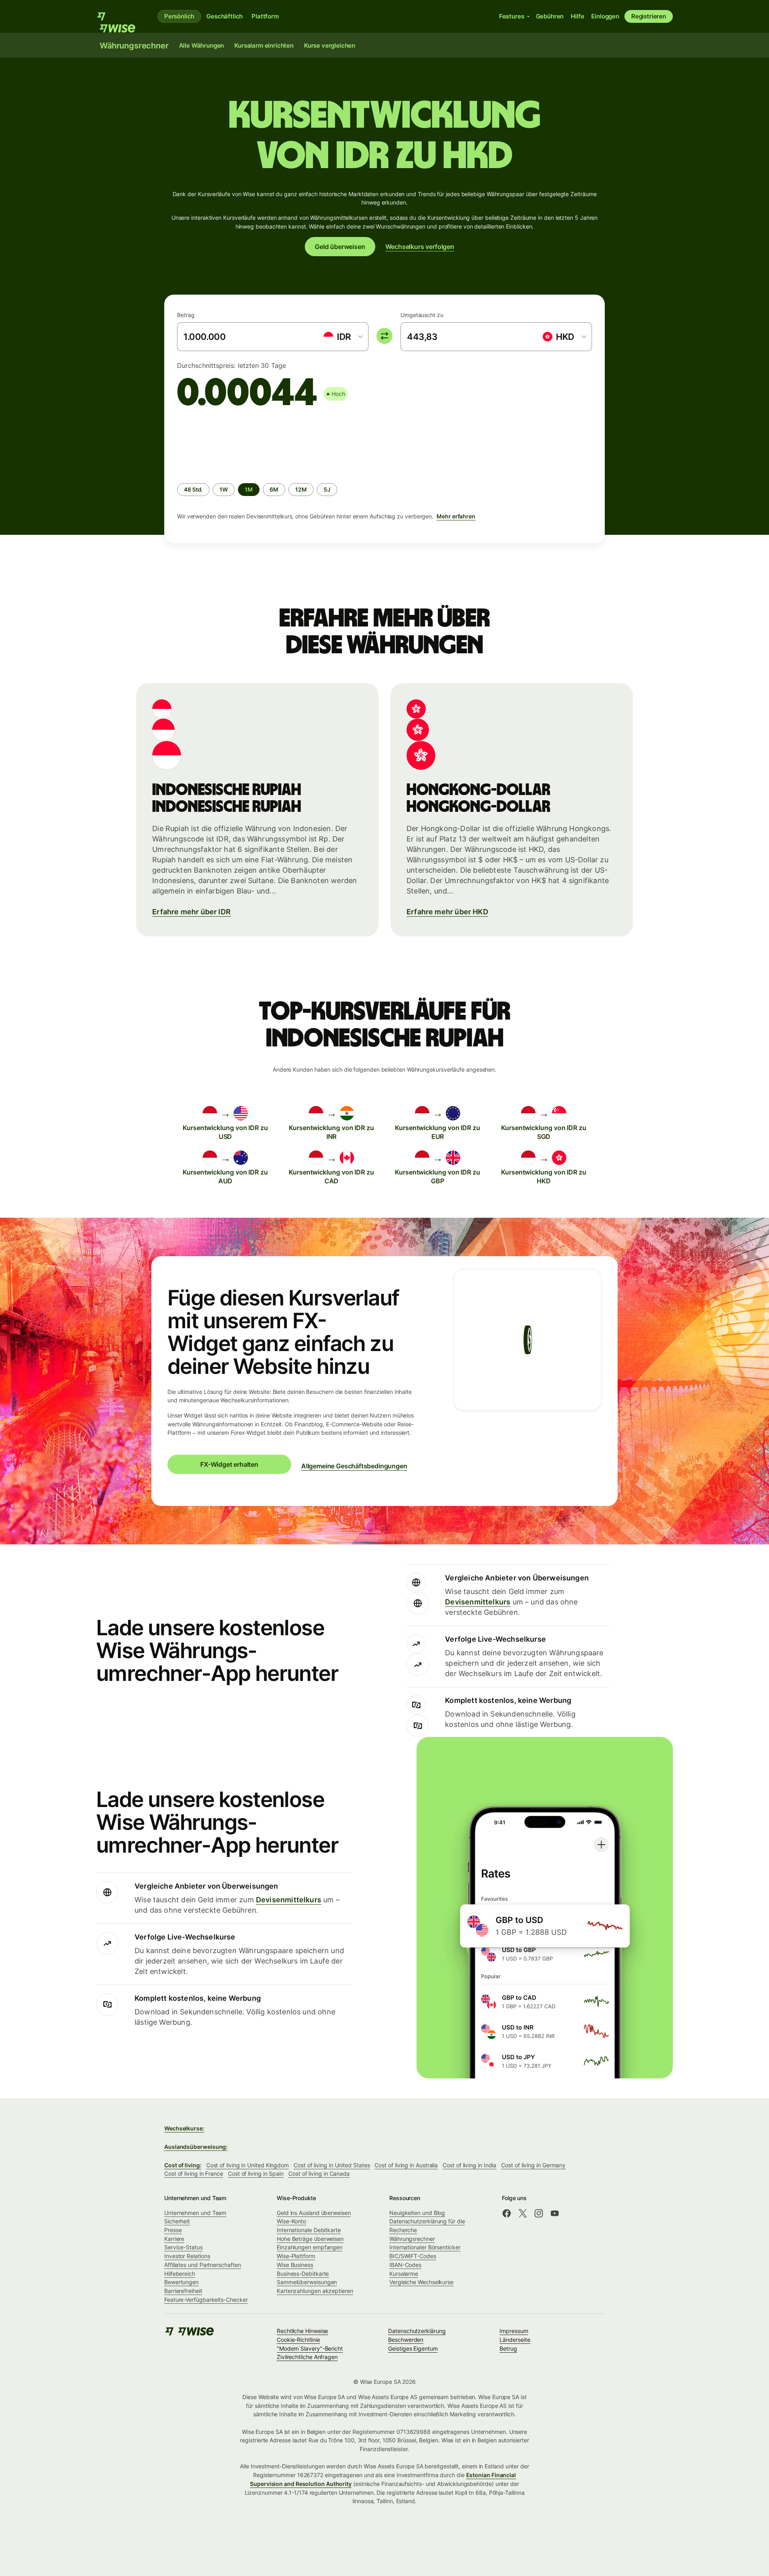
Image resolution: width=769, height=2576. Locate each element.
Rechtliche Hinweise (302, 2331)
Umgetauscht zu (422, 315)
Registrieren (649, 16)
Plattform (265, 16)
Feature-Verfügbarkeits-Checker (206, 2300)
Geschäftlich (224, 16)
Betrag (186, 315)
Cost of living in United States (332, 2165)
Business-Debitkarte (303, 2274)
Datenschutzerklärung (417, 2331)
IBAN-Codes (405, 2265)
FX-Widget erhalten (229, 1464)
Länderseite (515, 2340)
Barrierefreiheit (183, 2291)
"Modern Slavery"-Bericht (310, 2348)
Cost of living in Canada (319, 2173)
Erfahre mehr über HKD (447, 912)
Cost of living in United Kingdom (248, 2165)
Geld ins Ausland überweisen (314, 2213)
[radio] (193, 490)
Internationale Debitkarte (309, 2230)
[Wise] (120, 16)
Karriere (174, 2239)
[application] (237, 444)
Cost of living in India (469, 2165)
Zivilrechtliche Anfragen (307, 2357)
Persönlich (179, 16)
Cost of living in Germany (533, 2165)
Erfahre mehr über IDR (191, 912)
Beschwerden (406, 2340)
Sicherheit (177, 2221)
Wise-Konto (291, 2221)
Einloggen (605, 16)
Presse (173, 2230)
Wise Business (295, 2265)
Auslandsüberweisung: (196, 2147)
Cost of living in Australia (406, 2165)
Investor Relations (187, 2256)
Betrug (508, 2348)
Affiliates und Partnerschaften (202, 2265)
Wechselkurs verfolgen (420, 247)
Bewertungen (181, 2282)
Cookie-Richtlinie (298, 2340)
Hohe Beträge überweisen (310, 2239)
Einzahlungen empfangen (310, 2247)
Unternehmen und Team (195, 2213)
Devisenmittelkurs (478, 1602)
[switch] (384, 336)
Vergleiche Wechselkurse (421, 2282)
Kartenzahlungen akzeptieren (315, 2291)
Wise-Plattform (296, 2256)
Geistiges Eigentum (413, 2348)
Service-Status (183, 2247)
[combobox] (343, 337)
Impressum (514, 2331)
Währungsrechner (412, 2239)
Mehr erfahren (456, 516)
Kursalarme (404, 2274)
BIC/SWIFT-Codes (413, 2256)
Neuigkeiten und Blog (417, 2213)
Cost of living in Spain (256, 2173)
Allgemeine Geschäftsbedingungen (354, 1466)
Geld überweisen (340, 247)
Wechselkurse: (184, 2128)
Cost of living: (183, 2165)
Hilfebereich (180, 2274)
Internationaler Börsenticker (425, 2247)
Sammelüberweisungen (307, 2282)
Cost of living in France (194, 2173)
